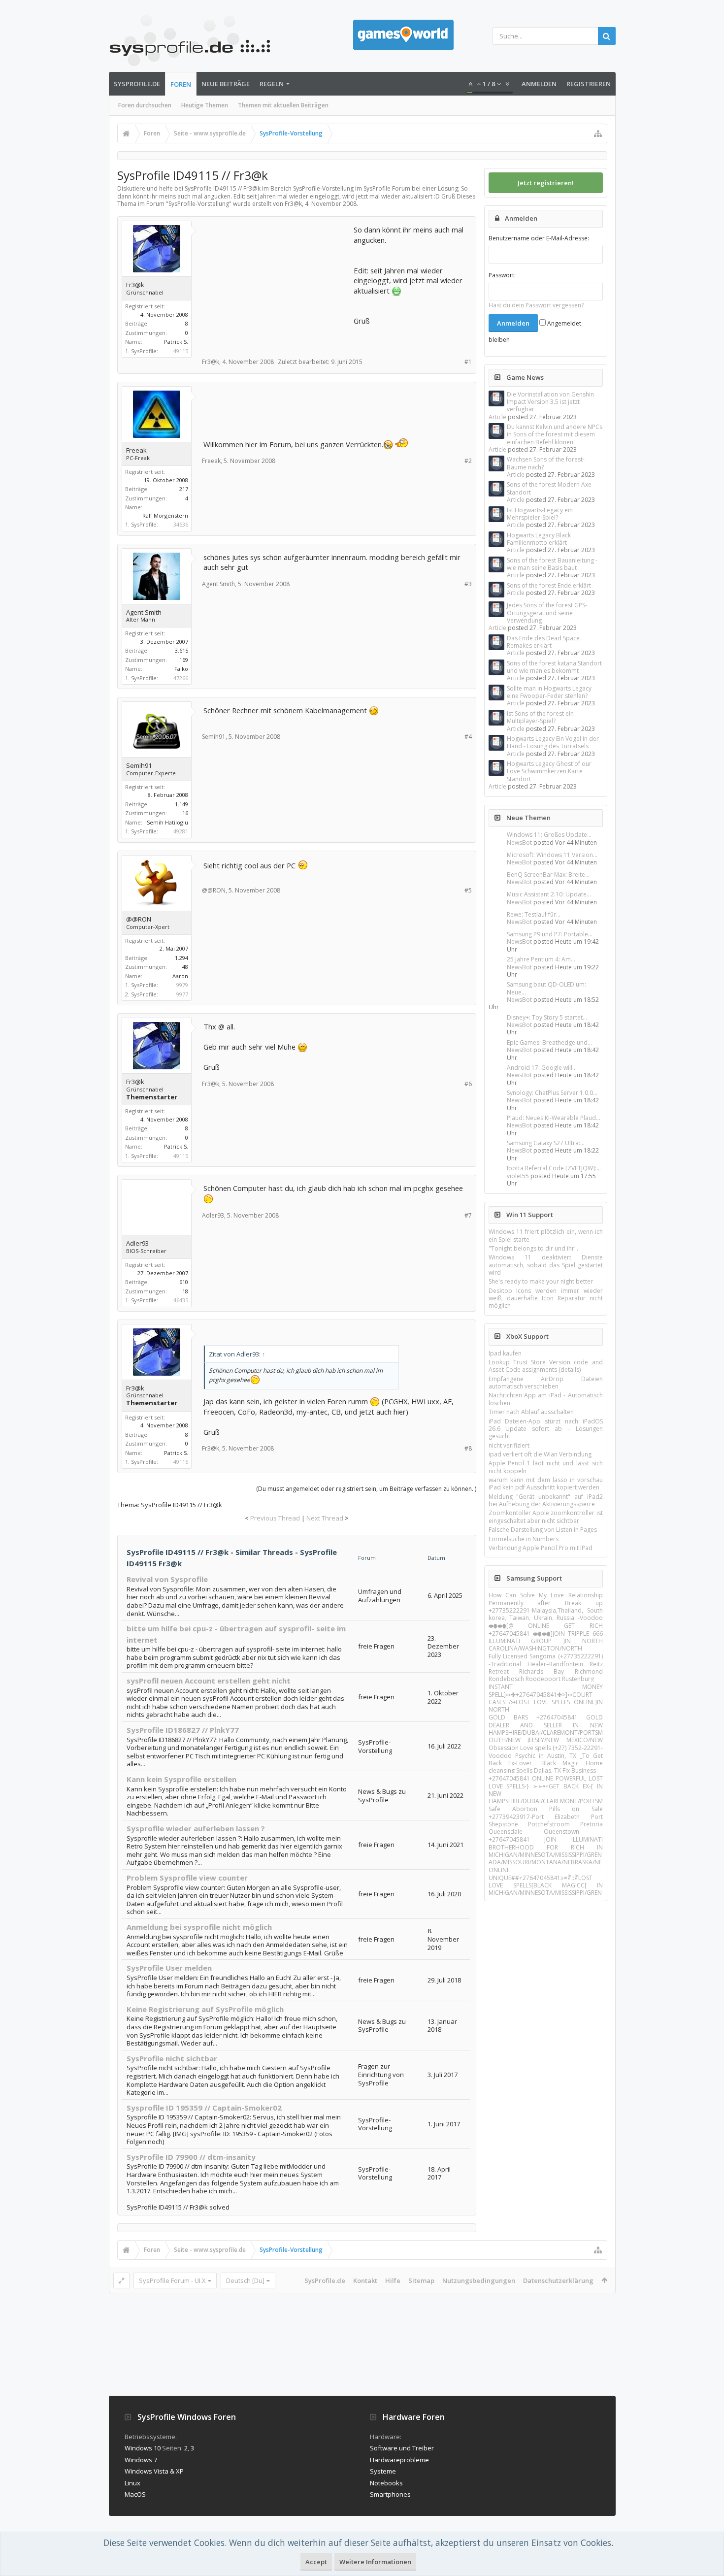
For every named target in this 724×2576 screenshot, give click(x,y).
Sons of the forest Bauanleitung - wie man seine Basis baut (552, 564)
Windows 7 (141, 2460)
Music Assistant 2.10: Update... (549, 894)
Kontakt (365, 2280)
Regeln (272, 84)
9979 (182, 985)
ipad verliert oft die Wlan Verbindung (540, 1454)
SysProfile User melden (169, 1968)
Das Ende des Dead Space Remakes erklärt (543, 642)
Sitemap (421, 2280)
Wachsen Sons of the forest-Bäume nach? (546, 463)
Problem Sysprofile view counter (187, 1878)
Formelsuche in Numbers (524, 1539)
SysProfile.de (137, 84)
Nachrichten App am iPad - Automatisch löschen (546, 1399)
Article (497, 417)
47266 (181, 678)
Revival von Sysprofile (167, 1579)
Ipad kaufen (505, 1353)
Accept (316, 2562)
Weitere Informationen (375, 2562)
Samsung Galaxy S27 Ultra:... (546, 1143)
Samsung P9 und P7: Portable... (550, 934)
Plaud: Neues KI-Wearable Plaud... (554, 1118)
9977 (182, 994)
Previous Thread (275, 1518)
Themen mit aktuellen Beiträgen (283, 105)
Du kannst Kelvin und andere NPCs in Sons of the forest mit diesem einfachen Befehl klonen (555, 434)
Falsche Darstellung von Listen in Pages (543, 1530)
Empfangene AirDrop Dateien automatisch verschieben (546, 1383)
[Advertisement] (277, 286)
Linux (132, 2483)
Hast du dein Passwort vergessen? (536, 305)
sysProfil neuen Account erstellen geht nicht (209, 1681)
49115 (181, 351)
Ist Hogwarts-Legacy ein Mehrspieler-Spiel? (540, 514)
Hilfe (393, 2280)
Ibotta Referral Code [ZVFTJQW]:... (554, 1168)
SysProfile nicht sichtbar (172, 2058)
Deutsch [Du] (245, 2280)
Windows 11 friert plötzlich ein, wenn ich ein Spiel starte (546, 1235)
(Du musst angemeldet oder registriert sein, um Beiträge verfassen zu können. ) (366, 1489)
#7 (468, 1215)
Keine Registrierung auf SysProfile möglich (205, 2009)
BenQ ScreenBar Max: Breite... (548, 875)
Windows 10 (143, 2448)
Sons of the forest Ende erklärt (549, 585)
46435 (181, 1300)
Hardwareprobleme (399, 2460)
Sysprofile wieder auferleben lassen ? (196, 1828)
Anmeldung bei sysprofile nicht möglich (199, 1927)
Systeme (383, 2471)
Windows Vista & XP (154, 2471)
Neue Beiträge (226, 84)
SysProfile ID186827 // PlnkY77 (183, 1730)
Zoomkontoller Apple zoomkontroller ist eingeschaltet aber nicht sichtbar (546, 1517)
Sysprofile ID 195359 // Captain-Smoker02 (204, 2108)
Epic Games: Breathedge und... (549, 1042)
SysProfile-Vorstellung (199, 204)
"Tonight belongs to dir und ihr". (533, 1248)
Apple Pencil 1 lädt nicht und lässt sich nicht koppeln (546, 1467)
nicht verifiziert (509, 1445)
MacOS (135, 2494)
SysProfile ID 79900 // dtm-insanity (191, 2157)
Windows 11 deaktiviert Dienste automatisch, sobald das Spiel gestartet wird (546, 1265)
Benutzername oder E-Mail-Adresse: (539, 238)
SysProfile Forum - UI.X (172, 2280)
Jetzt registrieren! (546, 183)
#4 (468, 737)
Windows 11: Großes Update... (549, 835)
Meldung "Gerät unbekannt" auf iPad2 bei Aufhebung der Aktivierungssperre (546, 1500)
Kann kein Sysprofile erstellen (181, 1779)
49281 (181, 831)
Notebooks (386, 2483)
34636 (181, 524)
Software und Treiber (402, 2448)
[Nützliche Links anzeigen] (598, 133)
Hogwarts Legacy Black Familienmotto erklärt (539, 539)
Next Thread (325, 1518)
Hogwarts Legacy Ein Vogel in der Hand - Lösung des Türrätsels (553, 742)
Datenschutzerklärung (558, 2280)
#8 (468, 1448)
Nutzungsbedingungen (479, 2280)
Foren (181, 84)
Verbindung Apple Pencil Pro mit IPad (541, 1548)
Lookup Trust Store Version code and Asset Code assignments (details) (546, 1366)
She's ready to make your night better (541, 1281)
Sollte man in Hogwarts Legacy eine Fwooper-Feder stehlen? (549, 692)
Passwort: (502, 275)
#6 (468, 1084)
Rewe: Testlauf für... (534, 914)
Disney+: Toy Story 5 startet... (547, 1017)
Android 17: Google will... (542, 1068)
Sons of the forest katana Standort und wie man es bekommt (554, 667)
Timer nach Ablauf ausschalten (531, 1412)
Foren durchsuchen (145, 105)
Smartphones (390, 2494)
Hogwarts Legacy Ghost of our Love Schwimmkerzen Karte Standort (549, 771)
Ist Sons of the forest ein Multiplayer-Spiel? (540, 717)
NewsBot (519, 842)
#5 (468, 890)
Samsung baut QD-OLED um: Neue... (546, 988)
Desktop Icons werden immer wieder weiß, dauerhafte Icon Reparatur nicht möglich (546, 1298)
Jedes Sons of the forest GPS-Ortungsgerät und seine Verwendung (547, 613)
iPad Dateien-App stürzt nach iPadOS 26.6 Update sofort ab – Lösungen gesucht (546, 1429)
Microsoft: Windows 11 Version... (552, 855)
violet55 (518, 1176)
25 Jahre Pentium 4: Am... (541, 959)
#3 (468, 584)
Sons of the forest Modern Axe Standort (549, 488)
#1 (468, 362)
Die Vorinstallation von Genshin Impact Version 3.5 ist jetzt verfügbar (550, 402)
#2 (468, 461)
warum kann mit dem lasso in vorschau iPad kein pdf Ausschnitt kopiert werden (546, 1484)
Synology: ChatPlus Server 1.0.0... (552, 1093)
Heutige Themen (205, 105)
